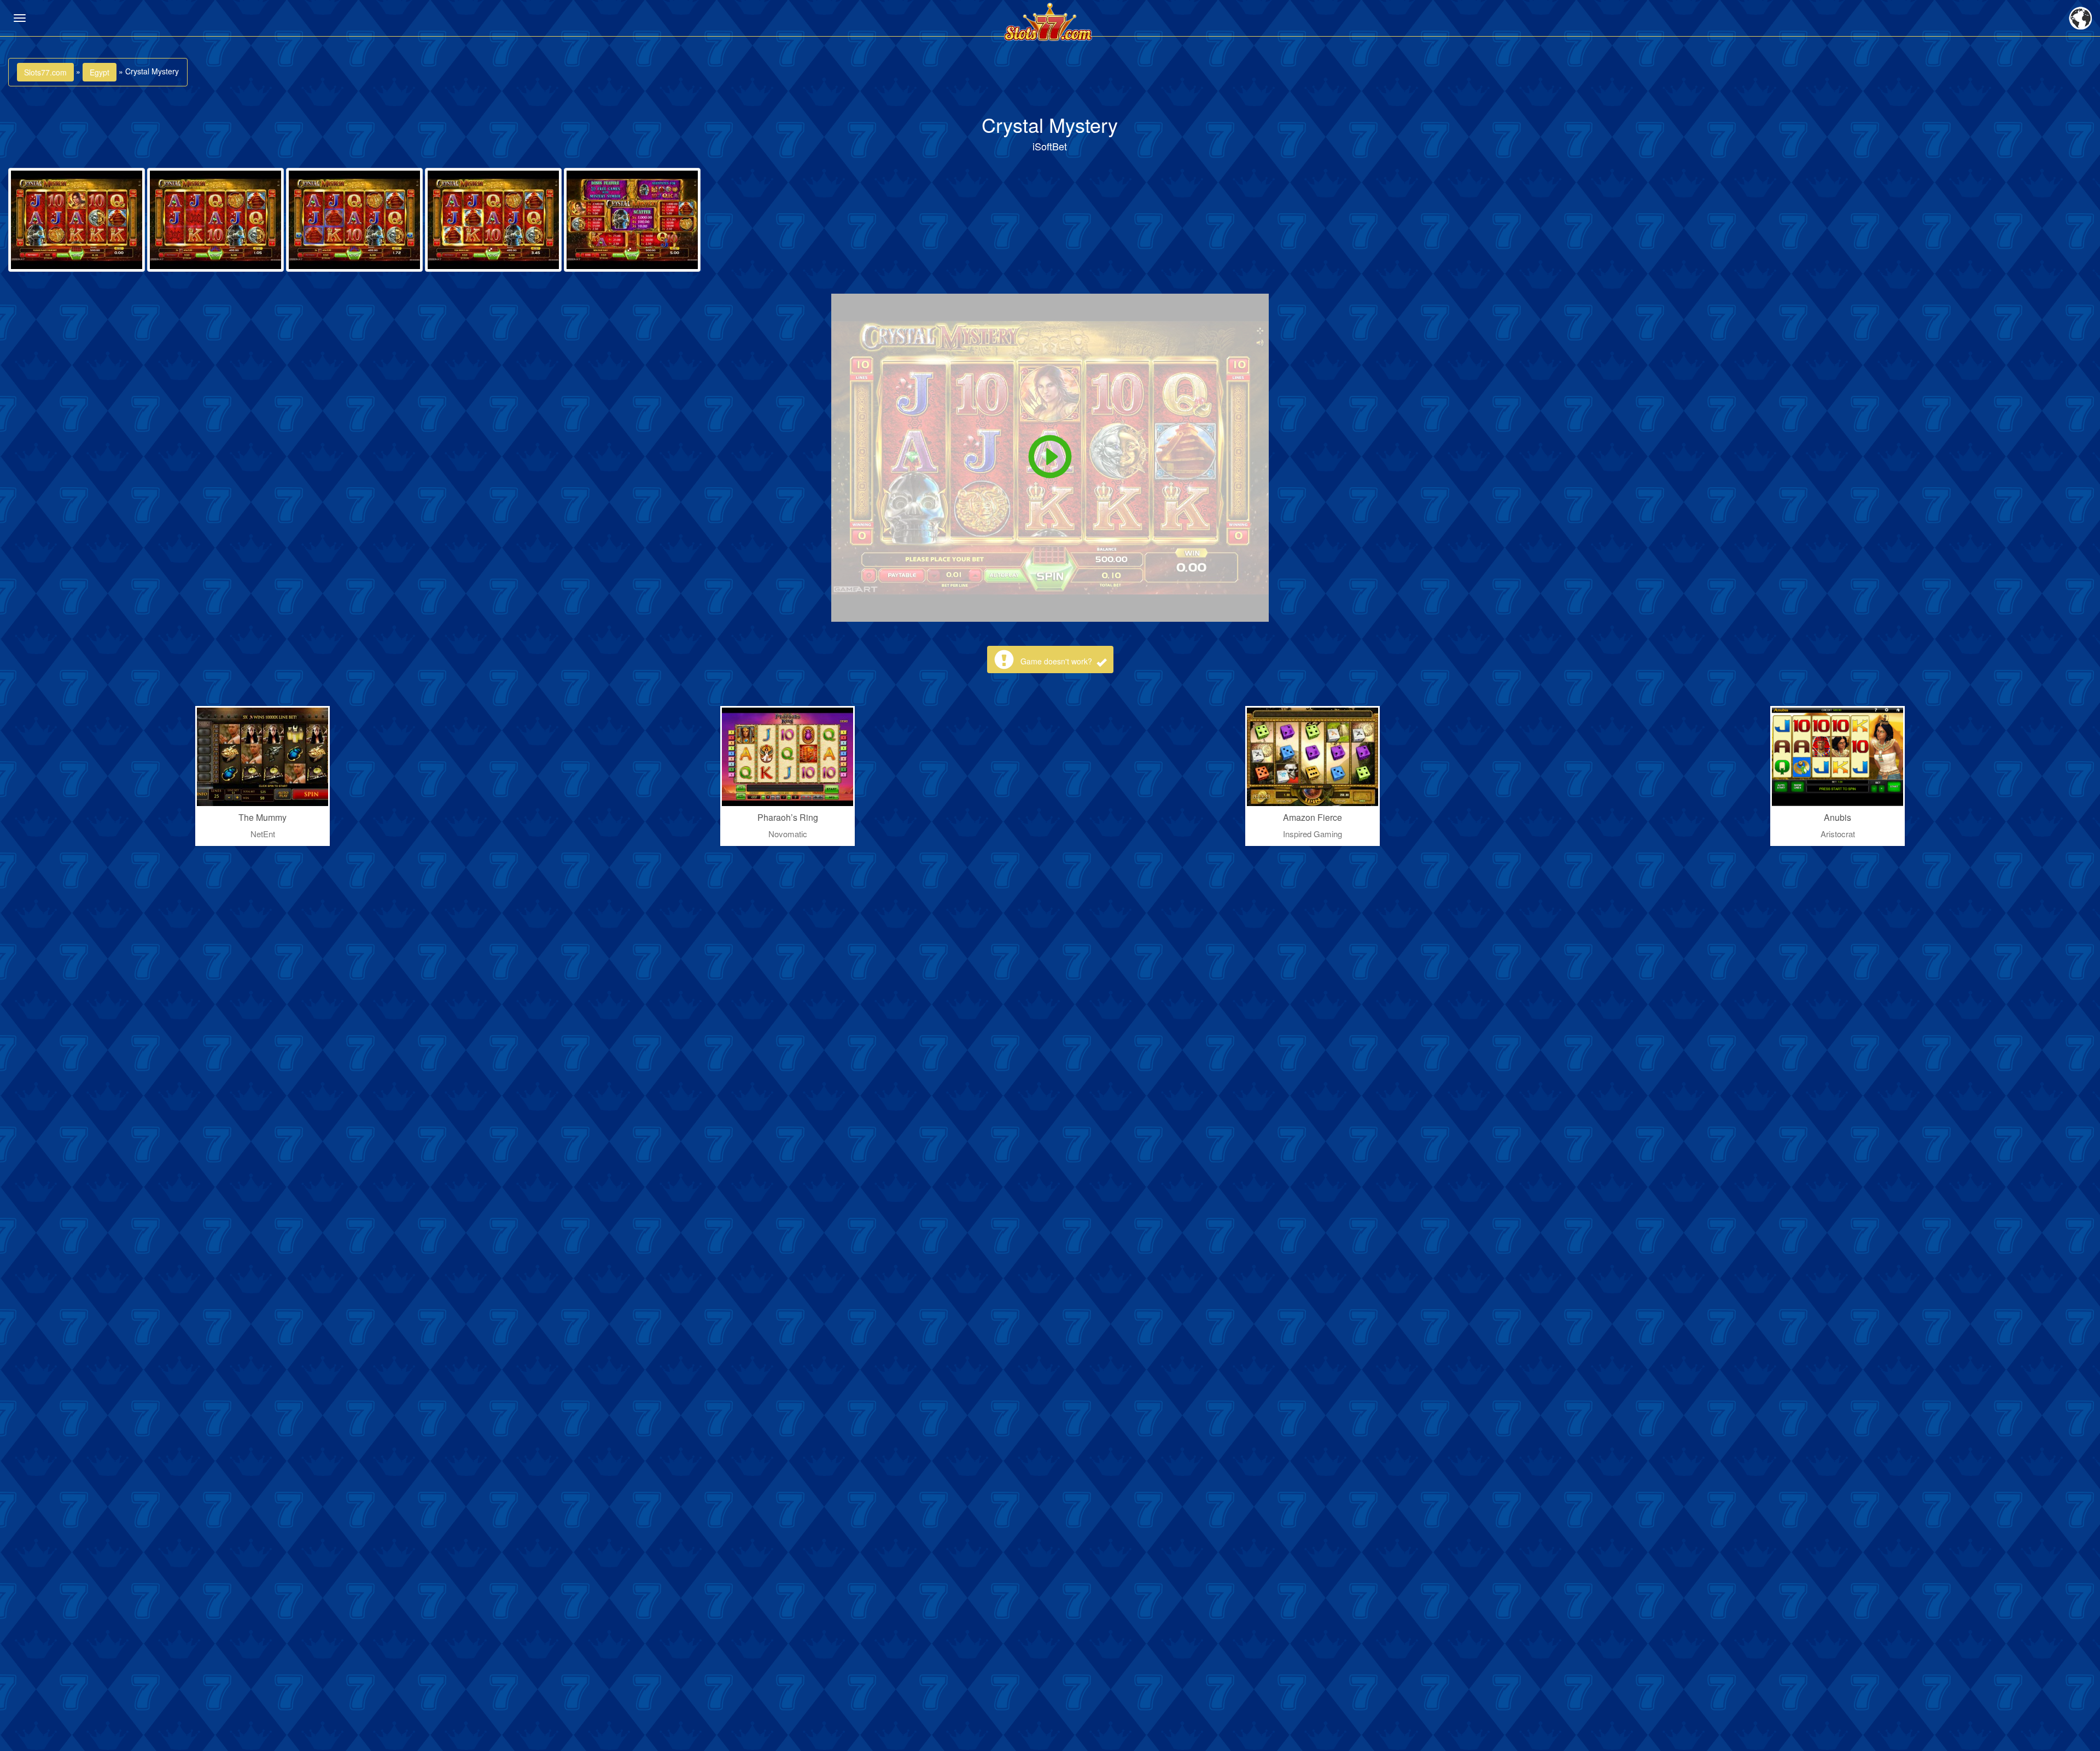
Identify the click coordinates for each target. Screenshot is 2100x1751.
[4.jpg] (493, 220)
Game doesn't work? (1057, 661)
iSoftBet (1050, 146)
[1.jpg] (77, 220)
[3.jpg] (354, 220)
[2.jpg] (215, 220)
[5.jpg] (632, 220)
